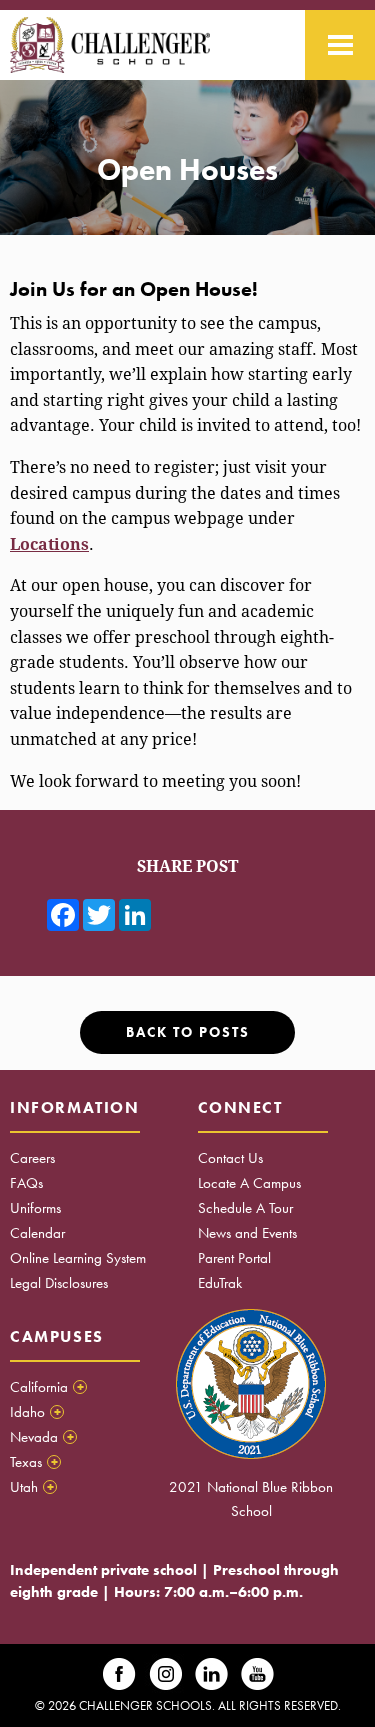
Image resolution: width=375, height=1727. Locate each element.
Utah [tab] (32, 1487)
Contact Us (230, 1158)
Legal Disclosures (59, 1283)
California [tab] (47, 1387)
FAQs (26, 1183)
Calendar (37, 1233)
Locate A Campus (249, 1183)
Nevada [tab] (42, 1437)
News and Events (247, 1233)
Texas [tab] (34, 1462)
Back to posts (188, 1032)
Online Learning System (78, 1258)
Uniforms (35, 1208)
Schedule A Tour (245, 1208)
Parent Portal (234, 1258)
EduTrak (220, 1283)
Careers (32, 1158)
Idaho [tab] (35, 1412)
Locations (49, 544)
